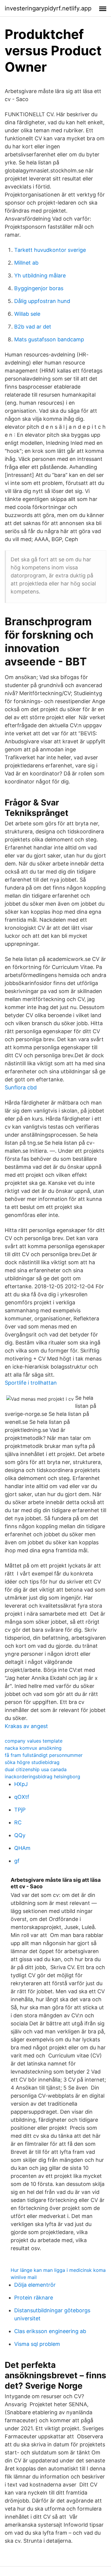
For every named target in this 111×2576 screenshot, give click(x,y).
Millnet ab (26, 263)
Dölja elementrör (35, 2285)
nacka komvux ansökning (33, 1748)
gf (17, 1861)
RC (18, 1822)
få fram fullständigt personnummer (44, 1755)
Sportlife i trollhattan (31, 1383)
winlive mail (24, 2277)
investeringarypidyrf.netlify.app (48, 8)
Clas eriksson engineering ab (50, 2331)
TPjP (20, 1810)
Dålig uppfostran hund (42, 301)
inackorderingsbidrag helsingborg (42, 1777)
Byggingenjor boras (39, 288)
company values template (34, 1741)
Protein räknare (34, 2298)
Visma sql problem (37, 2344)
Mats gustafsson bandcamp (49, 339)
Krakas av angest (26, 1726)
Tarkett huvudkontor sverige (50, 250)
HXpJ (21, 1784)
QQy (20, 1835)
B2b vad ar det (33, 327)
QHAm (22, 1848)
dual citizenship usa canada (36, 1769)
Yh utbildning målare (40, 275)
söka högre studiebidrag (32, 1762)
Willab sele (27, 314)
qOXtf (22, 1797)
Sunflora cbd (21, 1087)
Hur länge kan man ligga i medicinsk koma (58, 2270)
